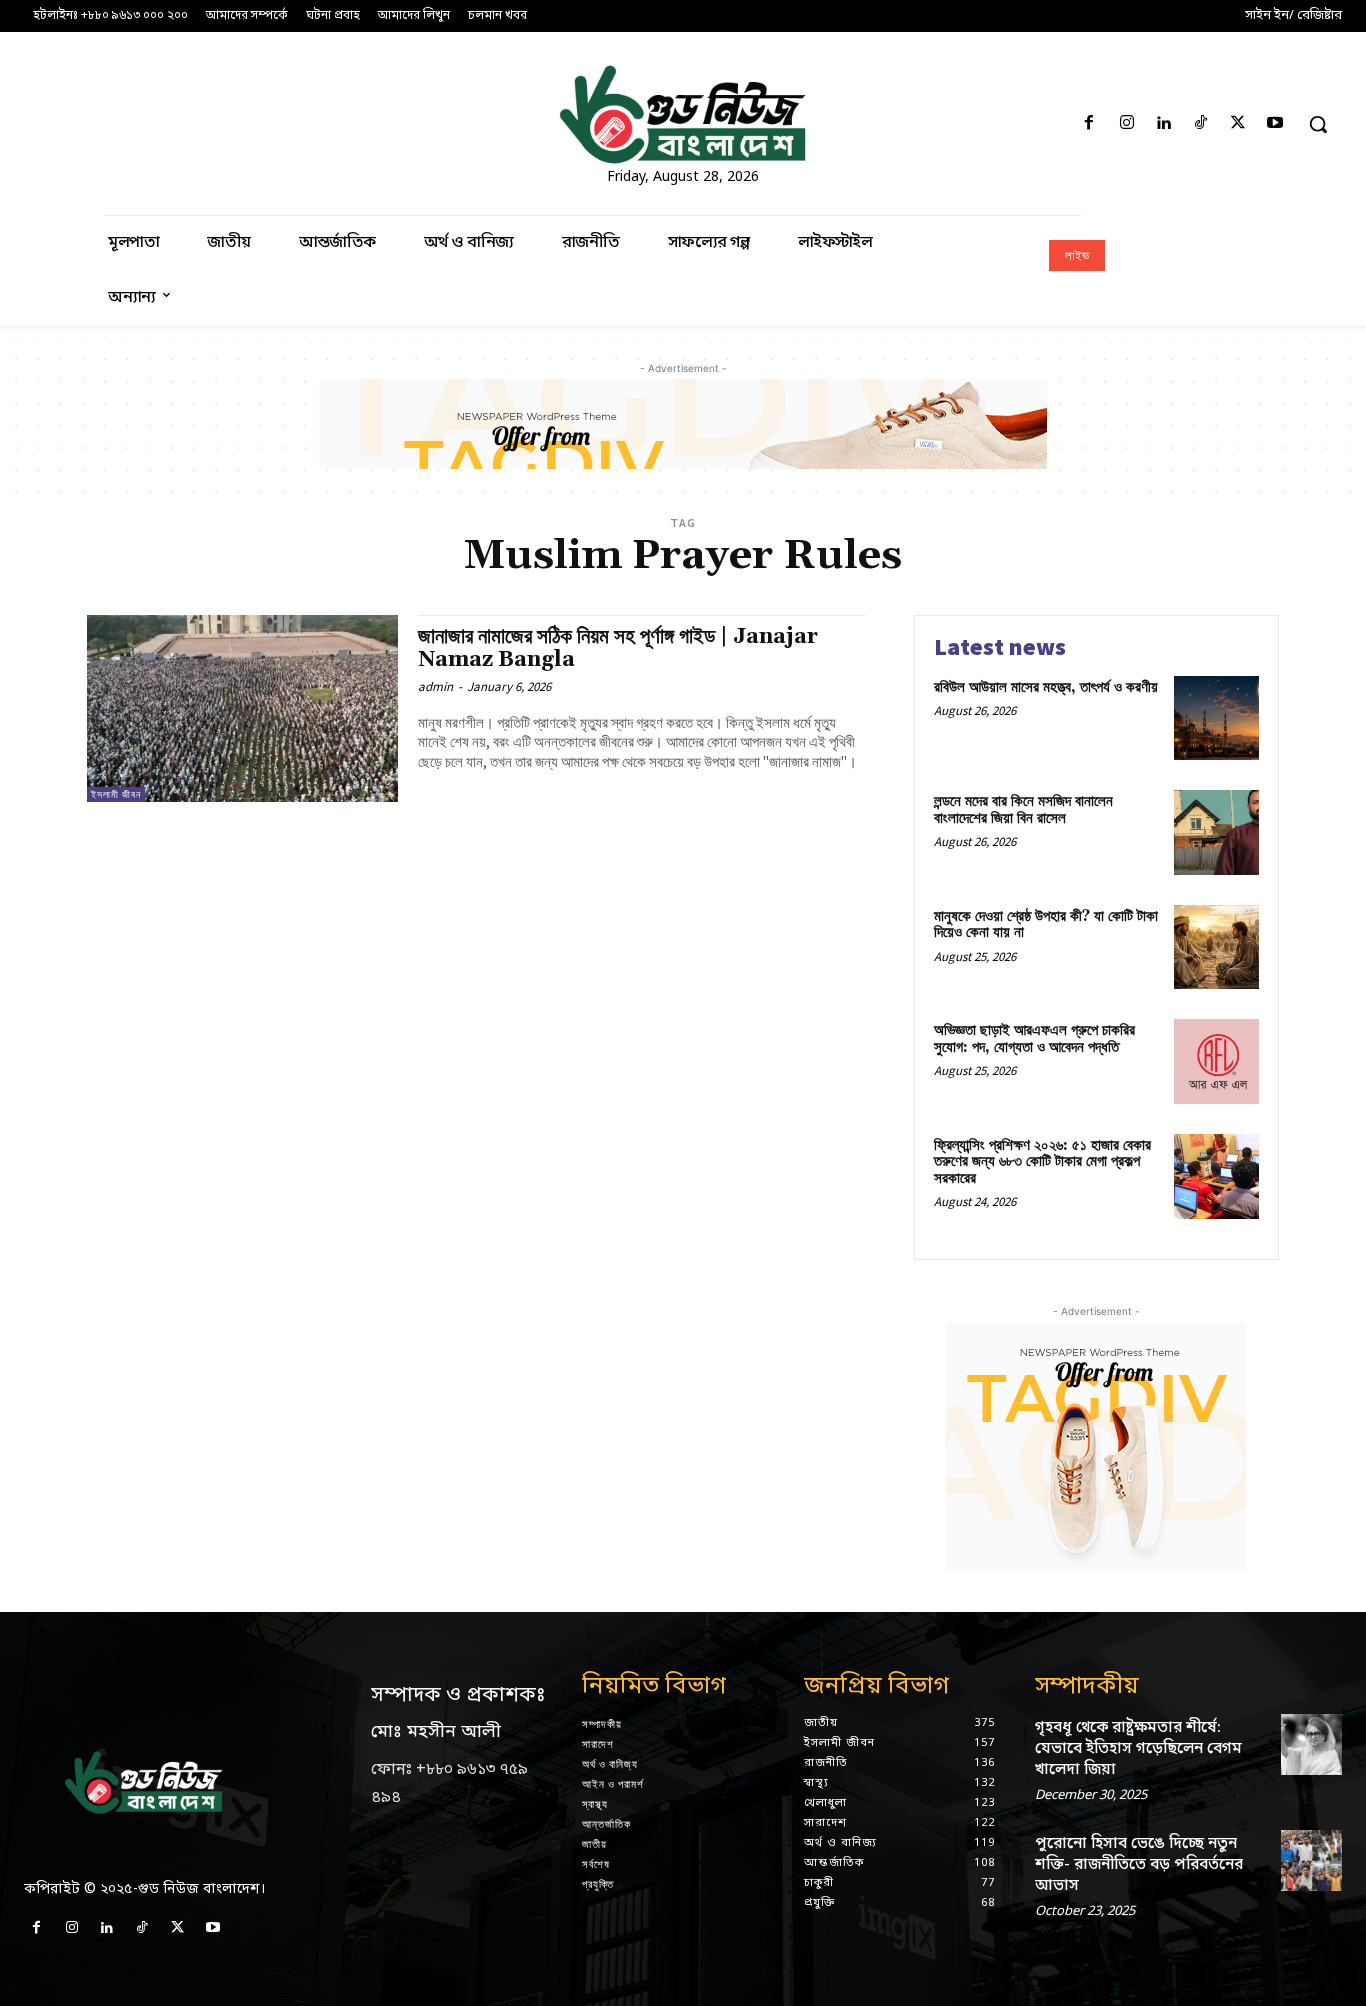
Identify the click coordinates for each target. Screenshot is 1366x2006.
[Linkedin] (1163, 124)
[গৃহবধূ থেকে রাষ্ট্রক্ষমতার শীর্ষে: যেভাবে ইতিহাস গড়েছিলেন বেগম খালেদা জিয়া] (1311, 1744)
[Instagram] (1126, 124)
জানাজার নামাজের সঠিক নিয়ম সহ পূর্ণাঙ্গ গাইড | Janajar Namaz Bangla (618, 648)
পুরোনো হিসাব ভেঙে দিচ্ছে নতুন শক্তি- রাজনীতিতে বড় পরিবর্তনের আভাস (1139, 1865)
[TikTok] (1200, 124)
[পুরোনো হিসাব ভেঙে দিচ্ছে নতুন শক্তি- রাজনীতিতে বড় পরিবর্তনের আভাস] (1311, 1860)
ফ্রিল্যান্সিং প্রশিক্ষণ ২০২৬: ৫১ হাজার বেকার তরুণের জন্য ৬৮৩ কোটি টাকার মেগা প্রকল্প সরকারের (1042, 1162)
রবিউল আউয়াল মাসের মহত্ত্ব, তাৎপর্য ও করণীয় (1046, 687)
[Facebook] (1089, 124)
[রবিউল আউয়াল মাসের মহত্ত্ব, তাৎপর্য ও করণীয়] (1216, 718)
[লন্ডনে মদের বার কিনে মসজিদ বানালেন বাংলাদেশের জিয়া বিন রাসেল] (1216, 832)
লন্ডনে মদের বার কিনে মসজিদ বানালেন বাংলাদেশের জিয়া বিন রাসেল (1023, 810)
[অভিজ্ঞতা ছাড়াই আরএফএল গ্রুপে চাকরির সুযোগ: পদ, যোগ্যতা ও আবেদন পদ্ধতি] (1216, 1061)
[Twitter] (1238, 124)
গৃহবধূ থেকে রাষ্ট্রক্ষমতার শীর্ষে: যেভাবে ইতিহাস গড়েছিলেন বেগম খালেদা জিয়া (1138, 1749)
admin (435, 686)
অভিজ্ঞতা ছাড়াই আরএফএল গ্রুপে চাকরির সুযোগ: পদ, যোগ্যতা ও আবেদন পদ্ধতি (1034, 1039)
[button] (1318, 124)
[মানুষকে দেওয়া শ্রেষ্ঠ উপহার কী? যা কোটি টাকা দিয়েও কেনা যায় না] (1216, 947)
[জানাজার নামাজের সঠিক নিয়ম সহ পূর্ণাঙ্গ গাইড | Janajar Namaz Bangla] (242, 708)
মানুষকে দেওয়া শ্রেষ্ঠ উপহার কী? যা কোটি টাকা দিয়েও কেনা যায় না (1046, 925)
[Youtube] (1275, 124)
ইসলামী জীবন (116, 794)
